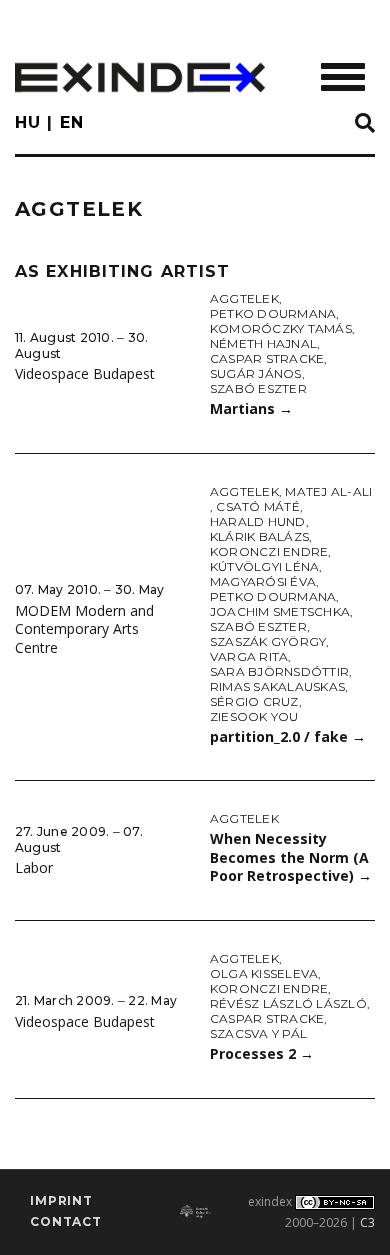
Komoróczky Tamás (281, 328)
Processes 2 (262, 1053)
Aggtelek (244, 298)
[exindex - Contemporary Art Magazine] (140, 77)
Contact (66, 1221)
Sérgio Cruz (254, 701)
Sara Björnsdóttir (279, 671)
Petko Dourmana (273, 313)
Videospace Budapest (85, 373)
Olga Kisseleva (264, 973)
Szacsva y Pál (258, 1033)
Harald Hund (258, 521)
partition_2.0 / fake (288, 736)
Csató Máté (257, 506)
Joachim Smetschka (280, 611)
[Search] (365, 124)
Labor (34, 867)
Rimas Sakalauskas (277, 686)
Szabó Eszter (258, 388)
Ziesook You (254, 716)
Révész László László (288, 1003)
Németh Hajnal (263, 343)
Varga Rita (249, 656)
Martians (251, 408)
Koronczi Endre (269, 551)
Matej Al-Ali (328, 491)
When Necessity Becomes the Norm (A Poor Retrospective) (291, 857)
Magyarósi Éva (263, 581)
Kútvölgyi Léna (264, 566)
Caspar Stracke (267, 358)
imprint (61, 1200)
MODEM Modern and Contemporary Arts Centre (84, 629)
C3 (367, 1222)
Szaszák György (268, 641)
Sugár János (256, 373)
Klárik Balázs (259, 536)
